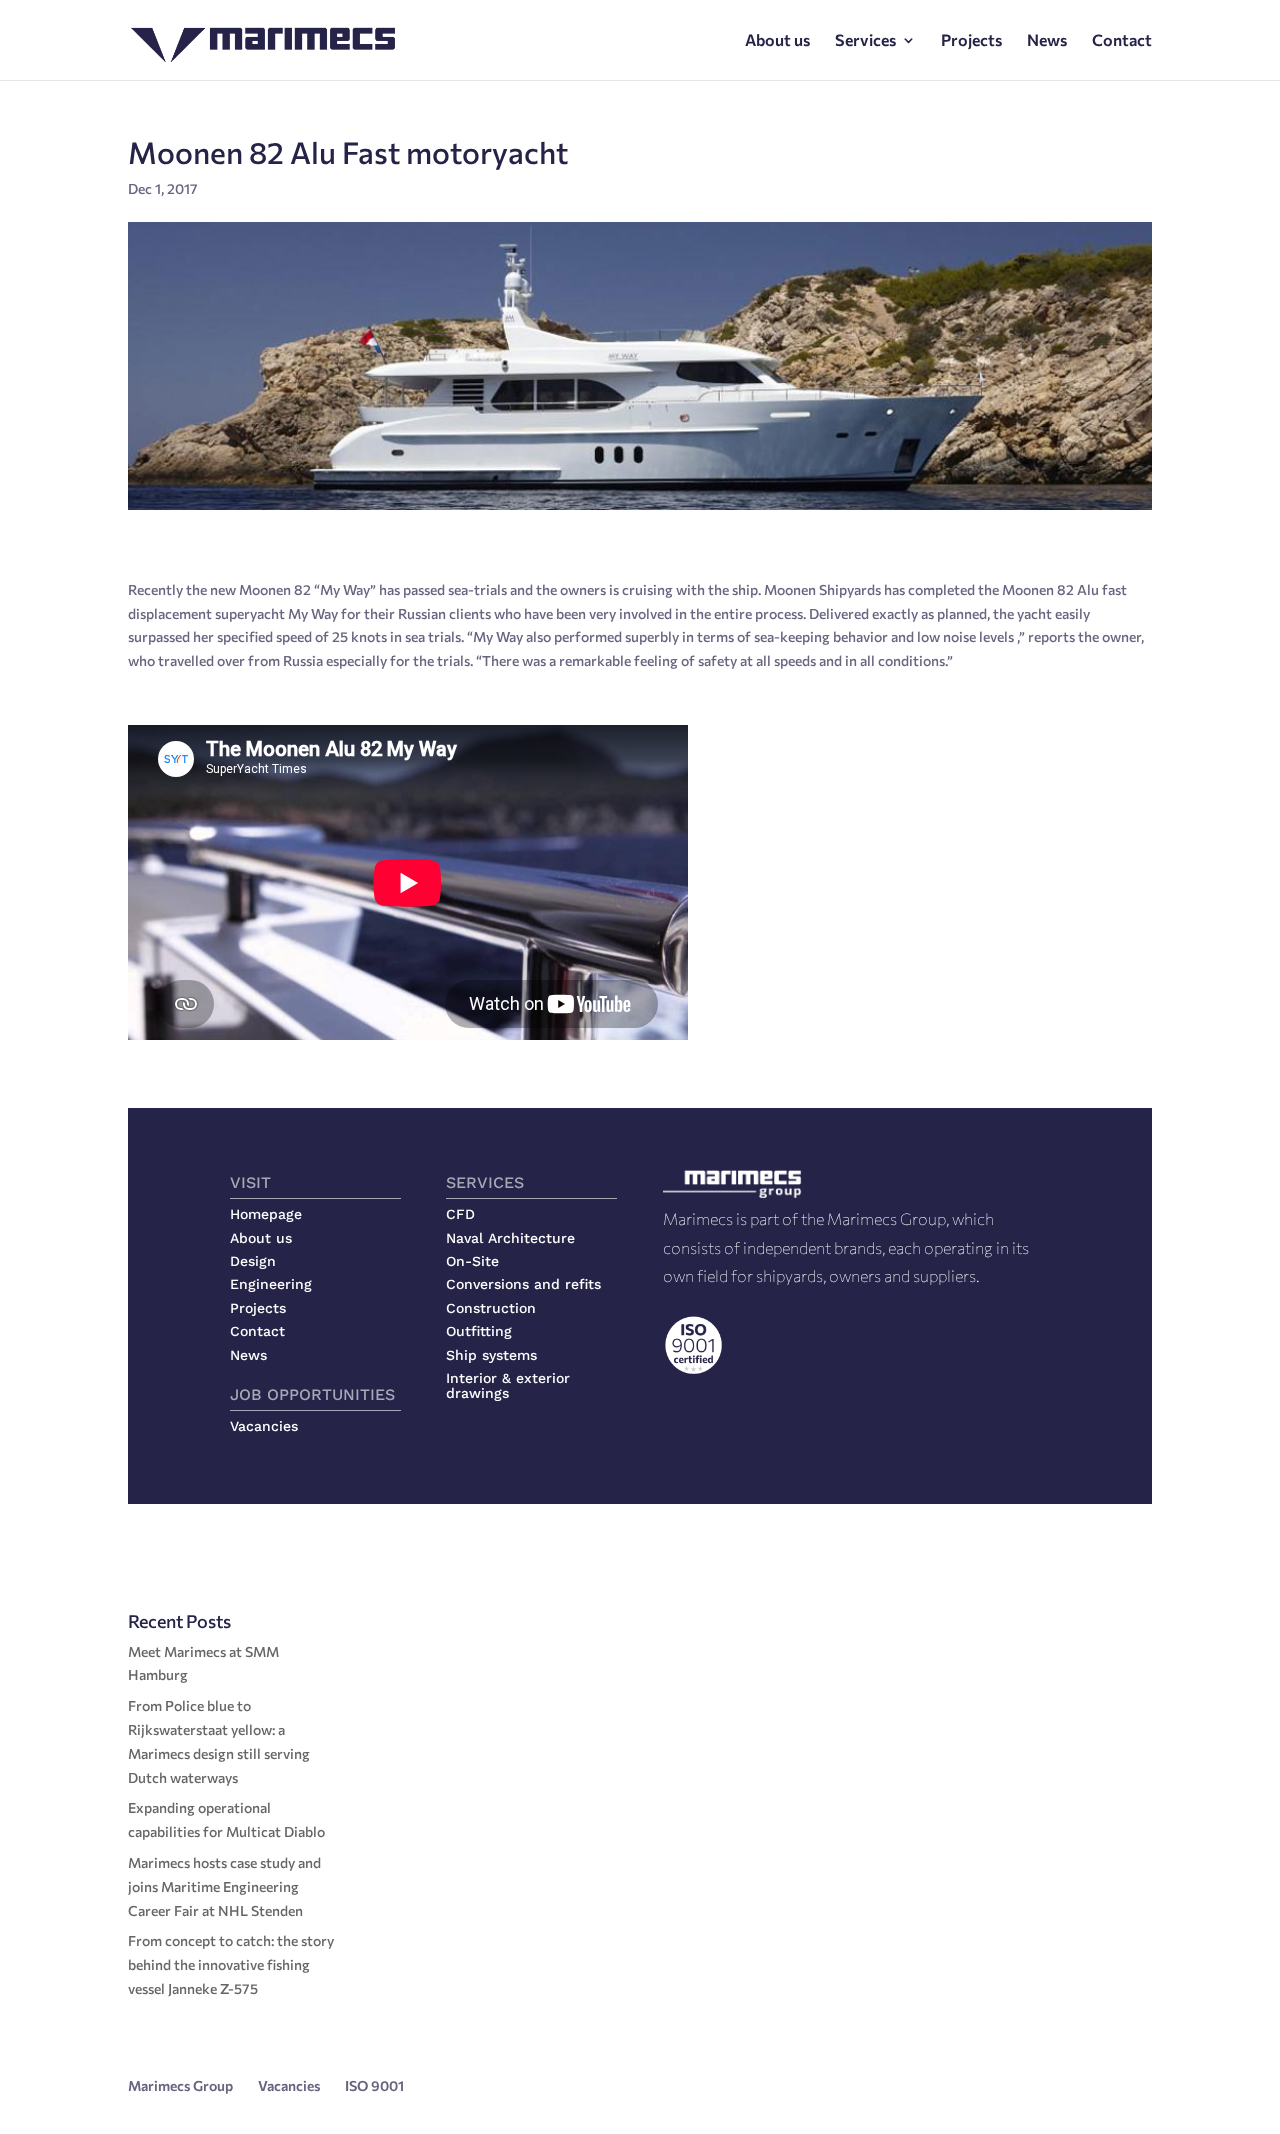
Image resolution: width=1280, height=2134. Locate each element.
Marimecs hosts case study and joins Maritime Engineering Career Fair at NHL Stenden (224, 1886)
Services (865, 41)
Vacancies (289, 2085)
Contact (1122, 41)
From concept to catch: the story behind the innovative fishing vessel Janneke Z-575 (231, 1964)
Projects (971, 41)
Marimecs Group (180, 2085)
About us (777, 41)
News (1047, 41)
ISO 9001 (374, 2085)
